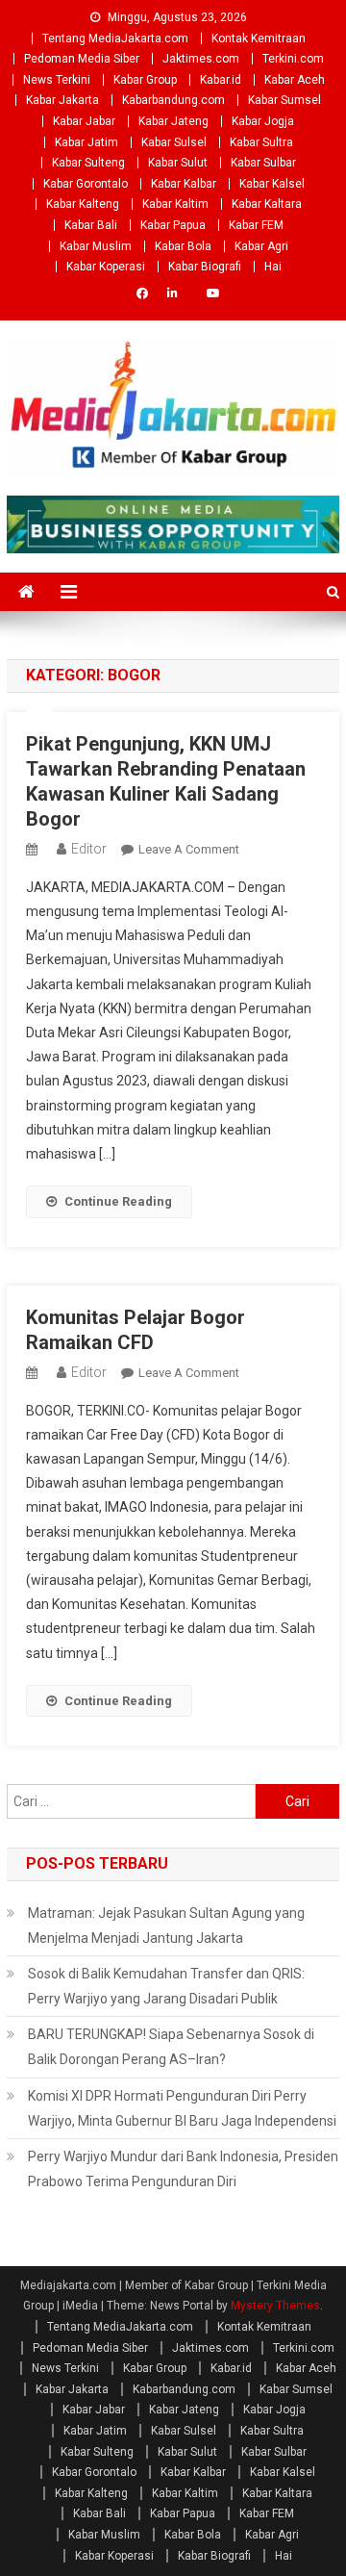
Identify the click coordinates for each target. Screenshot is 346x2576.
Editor (89, 849)
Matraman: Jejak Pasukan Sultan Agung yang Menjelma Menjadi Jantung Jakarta (166, 1926)
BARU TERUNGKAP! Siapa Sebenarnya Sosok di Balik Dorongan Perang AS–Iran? (171, 2047)
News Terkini (57, 80)
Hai (273, 267)
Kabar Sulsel (174, 142)
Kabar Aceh (295, 80)
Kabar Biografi (205, 267)
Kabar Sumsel (284, 100)
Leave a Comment (189, 849)
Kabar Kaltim (175, 204)
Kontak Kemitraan (259, 38)
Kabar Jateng (173, 121)
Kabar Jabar (84, 121)
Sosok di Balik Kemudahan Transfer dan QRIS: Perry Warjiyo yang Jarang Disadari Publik (166, 1986)
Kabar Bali (91, 225)
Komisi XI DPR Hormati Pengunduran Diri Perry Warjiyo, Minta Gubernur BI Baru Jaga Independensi (182, 2108)
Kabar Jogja (263, 121)
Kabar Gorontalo (86, 184)
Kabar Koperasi (106, 267)
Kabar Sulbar (263, 163)
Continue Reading (118, 1201)
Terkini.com (293, 59)
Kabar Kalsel (272, 184)
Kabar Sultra (261, 142)
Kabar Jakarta (62, 100)
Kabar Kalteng (83, 204)
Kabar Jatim (86, 142)
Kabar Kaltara (267, 204)
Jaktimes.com (201, 59)
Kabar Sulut (178, 163)
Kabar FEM (256, 225)
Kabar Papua (173, 225)
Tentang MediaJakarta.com (115, 38)
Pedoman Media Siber (82, 59)
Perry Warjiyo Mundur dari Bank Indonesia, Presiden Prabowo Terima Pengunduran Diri (183, 2169)
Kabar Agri (261, 246)
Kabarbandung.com (173, 100)
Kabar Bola (183, 246)
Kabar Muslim (96, 246)
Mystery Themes (275, 2306)
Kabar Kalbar (184, 184)
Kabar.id (221, 80)
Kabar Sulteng (88, 163)
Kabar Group (145, 80)
